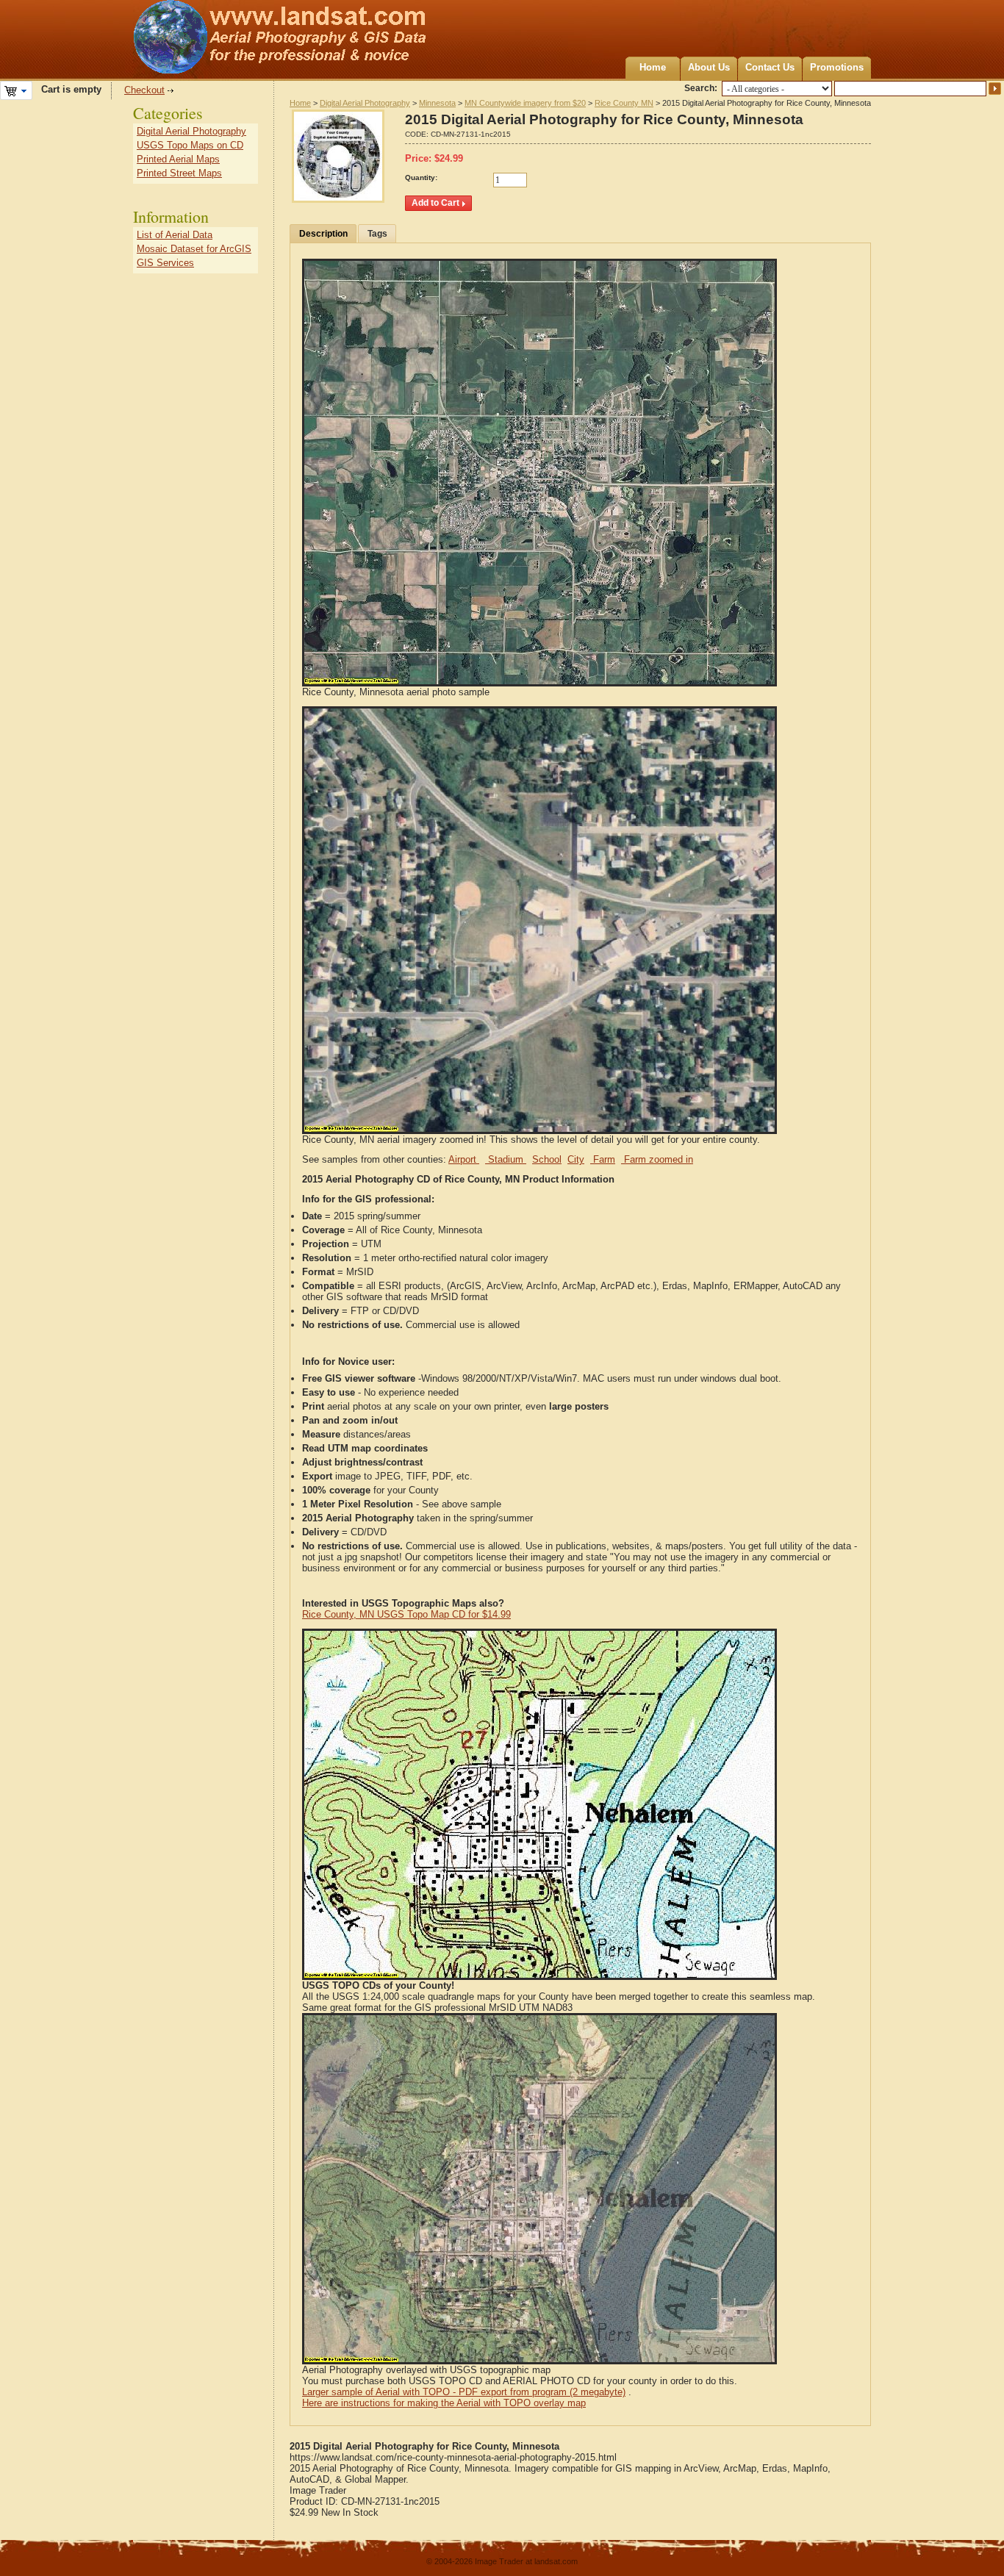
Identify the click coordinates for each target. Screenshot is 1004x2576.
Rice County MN (624, 103)
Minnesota (437, 103)
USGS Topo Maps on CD (190, 145)
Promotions (837, 67)
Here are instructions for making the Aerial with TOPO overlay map (444, 2403)
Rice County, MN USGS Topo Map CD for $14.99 (406, 1614)
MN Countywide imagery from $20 (525, 103)
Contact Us (770, 67)
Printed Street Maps (179, 173)
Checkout (144, 90)
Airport (464, 1159)
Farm (603, 1159)
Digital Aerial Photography (365, 103)
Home (653, 67)
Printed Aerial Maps (178, 159)
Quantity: (421, 177)
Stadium (506, 1159)
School (547, 1159)
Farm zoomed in (657, 1159)
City (576, 1159)
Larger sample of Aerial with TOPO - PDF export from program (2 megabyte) (464, 2392)
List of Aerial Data (175, 235)
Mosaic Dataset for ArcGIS (194, 249)
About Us (709, 67)
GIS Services (165, 263)
